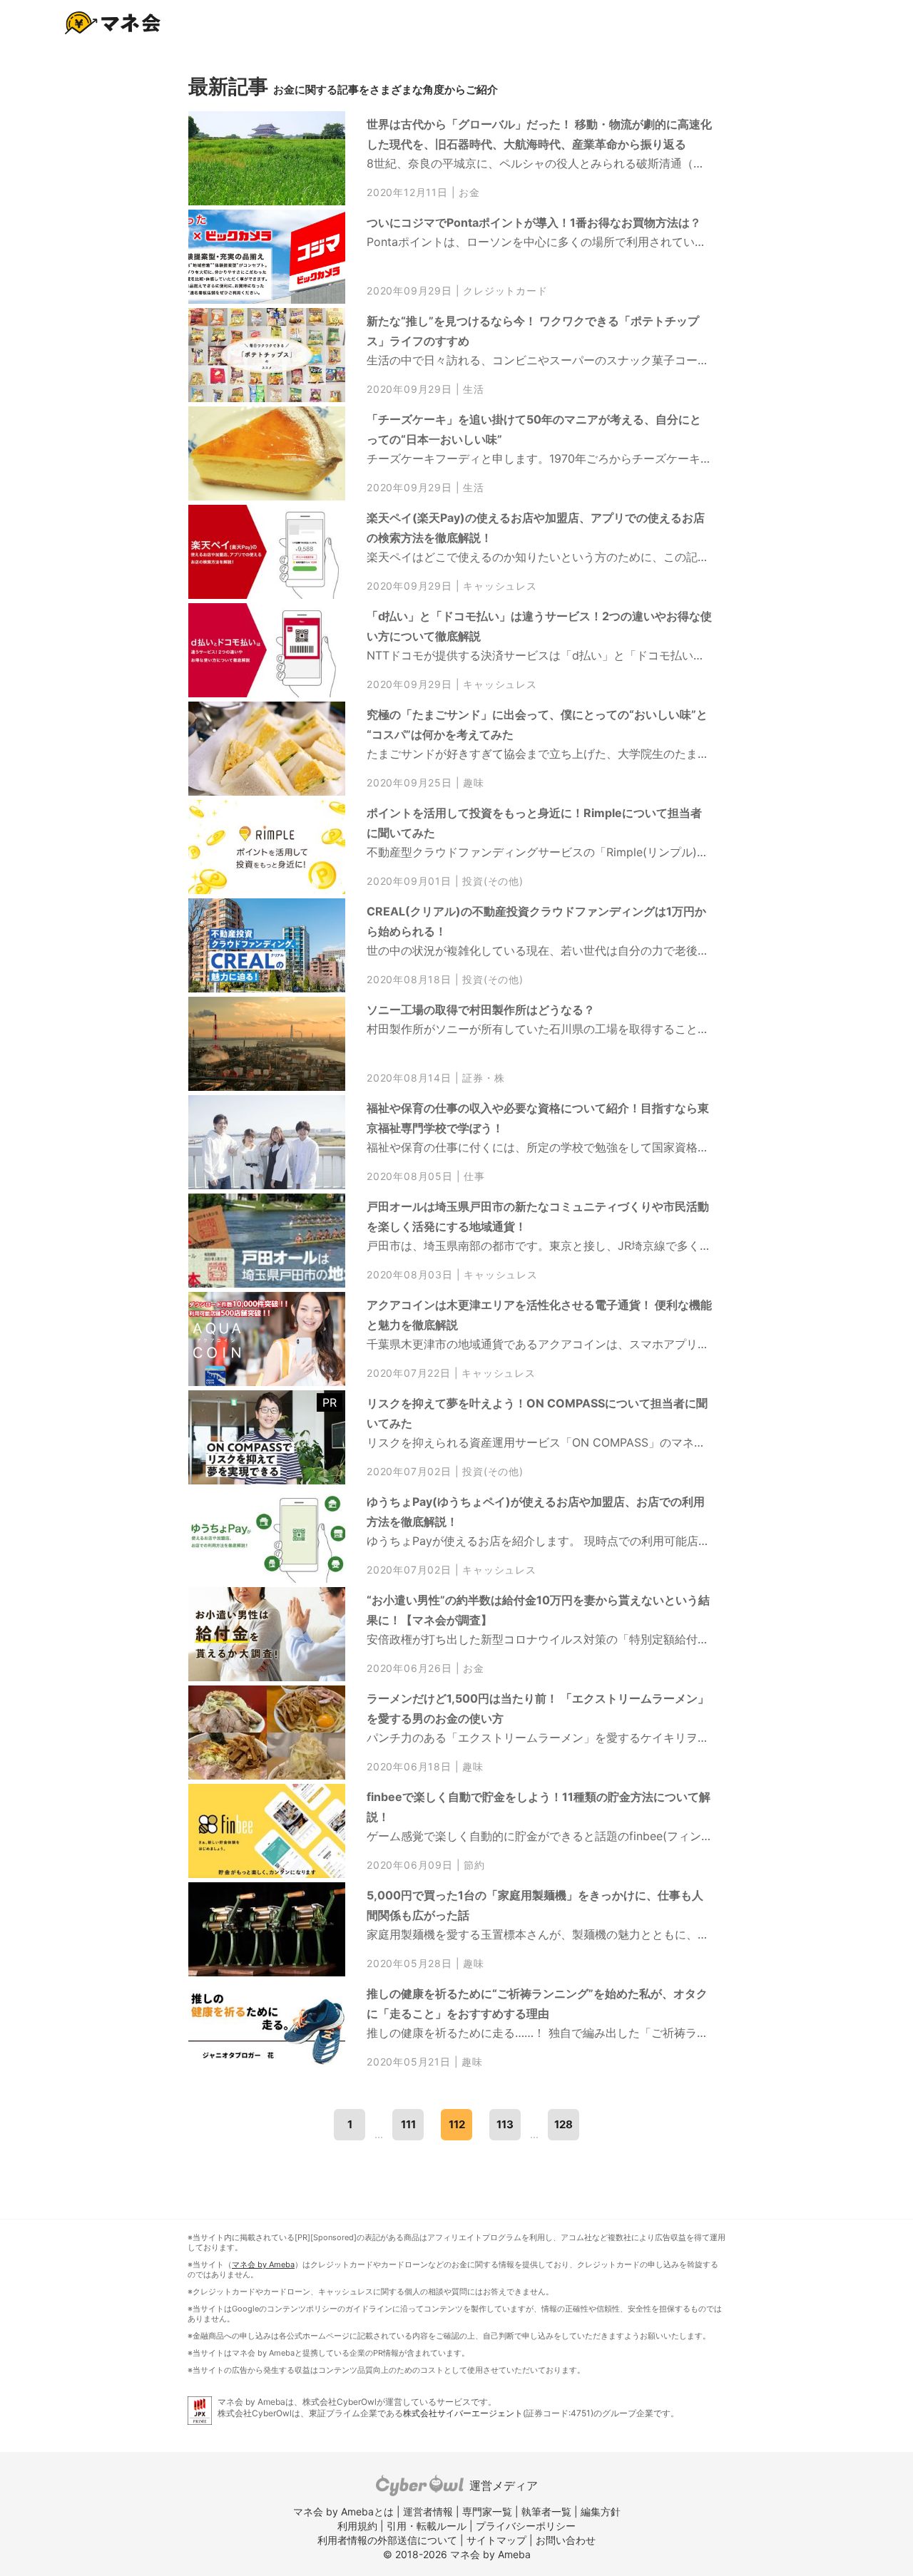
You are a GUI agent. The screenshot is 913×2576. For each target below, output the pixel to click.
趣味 (474, 783)
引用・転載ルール (427, 2526)
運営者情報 (428, 2511)
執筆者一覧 (546, 2511)
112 (457, 2124)
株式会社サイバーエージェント (463, 2413)
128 (563, 2124)
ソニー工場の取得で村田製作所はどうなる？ (481, 1010)
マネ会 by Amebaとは (343, 2511)
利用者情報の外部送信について (387, 2540)
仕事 (474, 1176)
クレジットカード (505, 291)
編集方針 (601, 2511)
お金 (469, 193)
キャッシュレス (500, 586)
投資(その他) (493, 881)
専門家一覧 (487, 2511)
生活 (474, 389)
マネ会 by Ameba (263, 2264)
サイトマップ (496, 2540)
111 (408, 2124)
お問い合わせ (566, 2540)
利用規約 (357, 2526)
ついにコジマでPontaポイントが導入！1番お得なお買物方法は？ (534, 222)
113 (505, 2124)
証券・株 (483, 1078)
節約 (474, 1865)
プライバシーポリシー (526, 2526)
